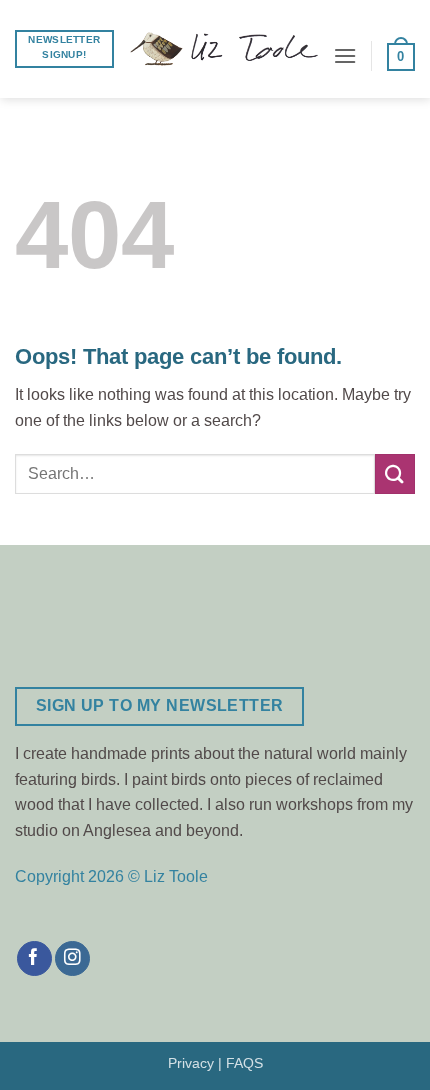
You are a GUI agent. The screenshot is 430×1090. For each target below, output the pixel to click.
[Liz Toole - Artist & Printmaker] (223, 49)
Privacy (191, 1063)
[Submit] (395, 473)
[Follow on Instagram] (72, 959)
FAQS (244, 1063)
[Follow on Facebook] (34, 959)
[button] (345, 55)
